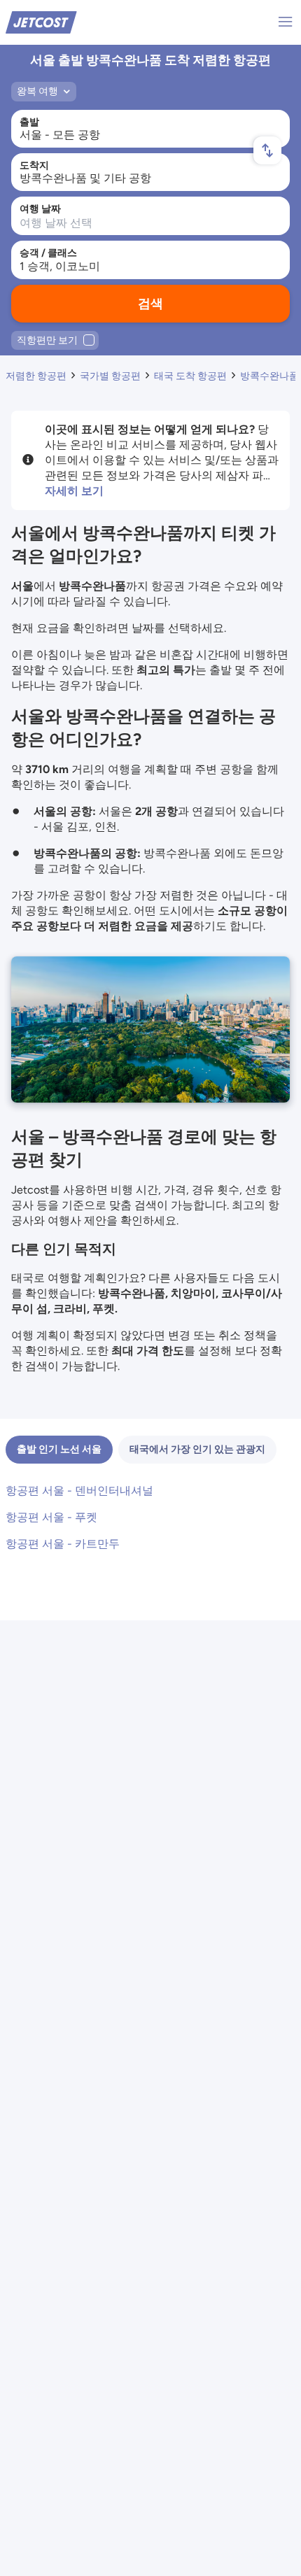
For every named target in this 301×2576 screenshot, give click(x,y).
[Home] (41, 21)
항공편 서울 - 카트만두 (63, 1544)
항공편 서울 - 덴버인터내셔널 (79, 1491)
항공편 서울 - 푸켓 (51, 1517)
